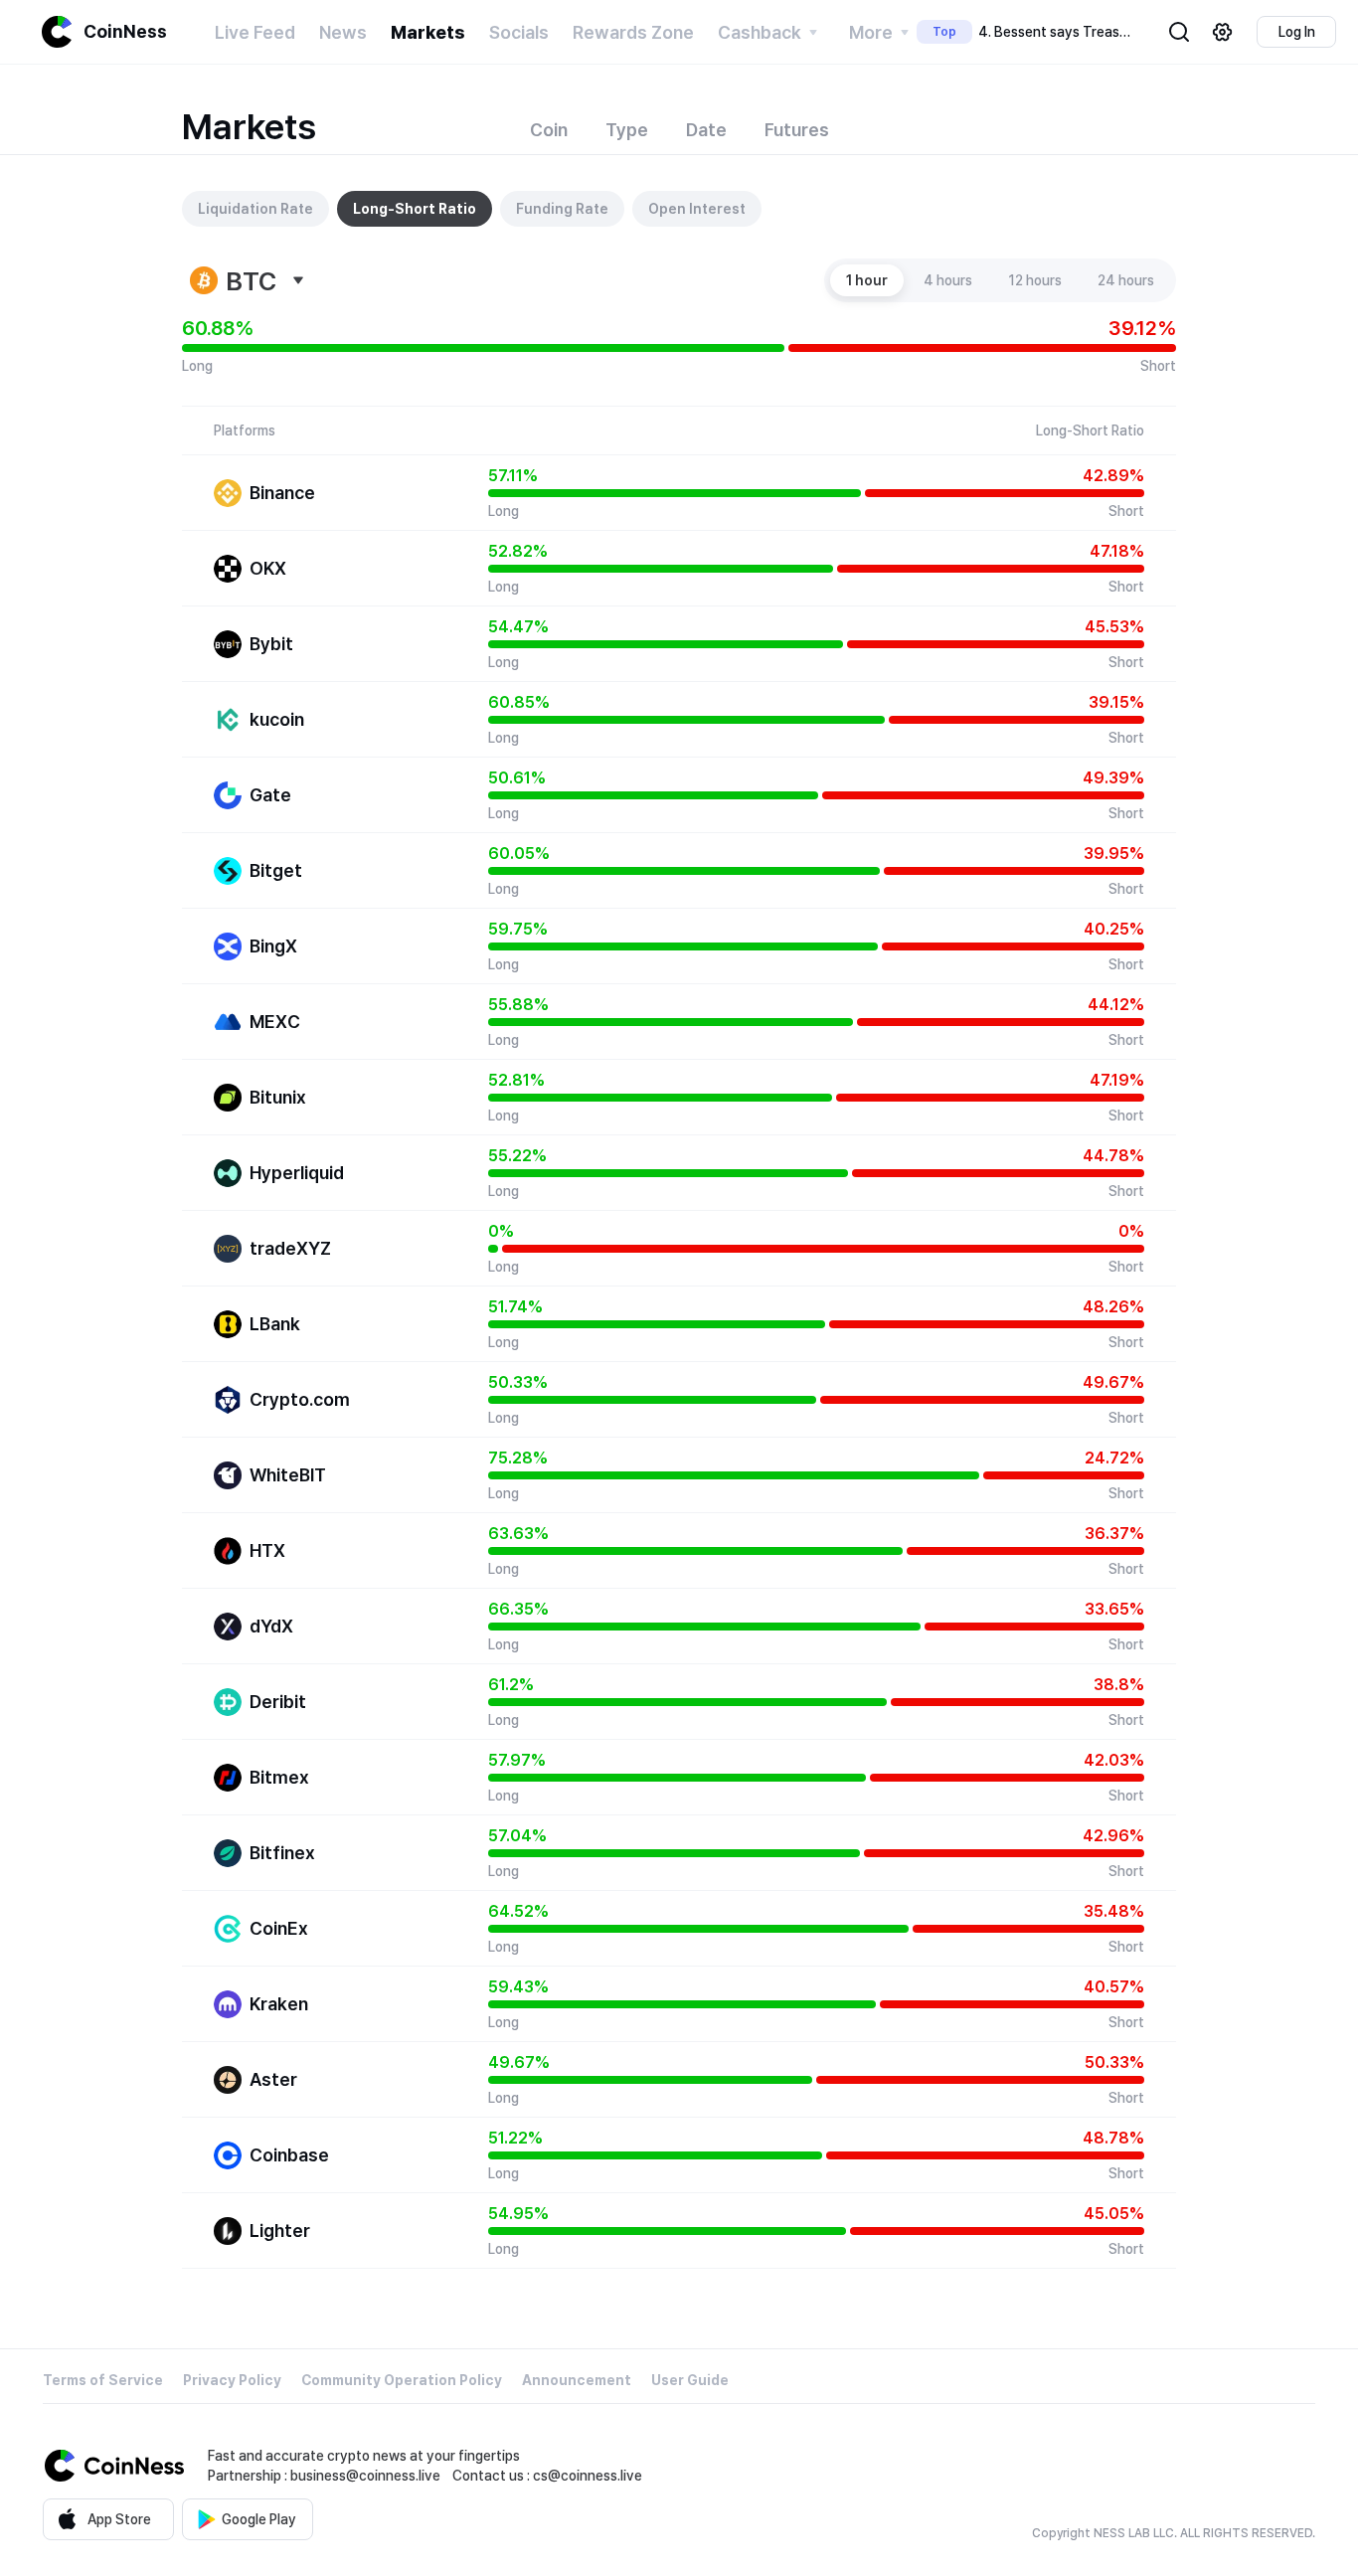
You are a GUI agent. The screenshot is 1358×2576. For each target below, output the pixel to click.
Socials (519, 32)
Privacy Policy (232, 2380)
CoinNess (125, 31)
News (343, 32)
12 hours (1035, 280)
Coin (549, 130)
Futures (797, 130)
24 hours (1126, 280)
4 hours (948, 280)
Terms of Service (103, 2380)
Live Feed (255, 32)
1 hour (867, 280)
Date (706, 130)
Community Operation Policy (402, 2380)
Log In (1297, 32)
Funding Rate (562, 209)
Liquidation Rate (255, 209)
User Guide (690, 2380)
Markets (428, 32)
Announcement (577, 2380)
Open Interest (697, 209)
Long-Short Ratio (415, 209)
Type (627, 130)
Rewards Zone (633, 32)
